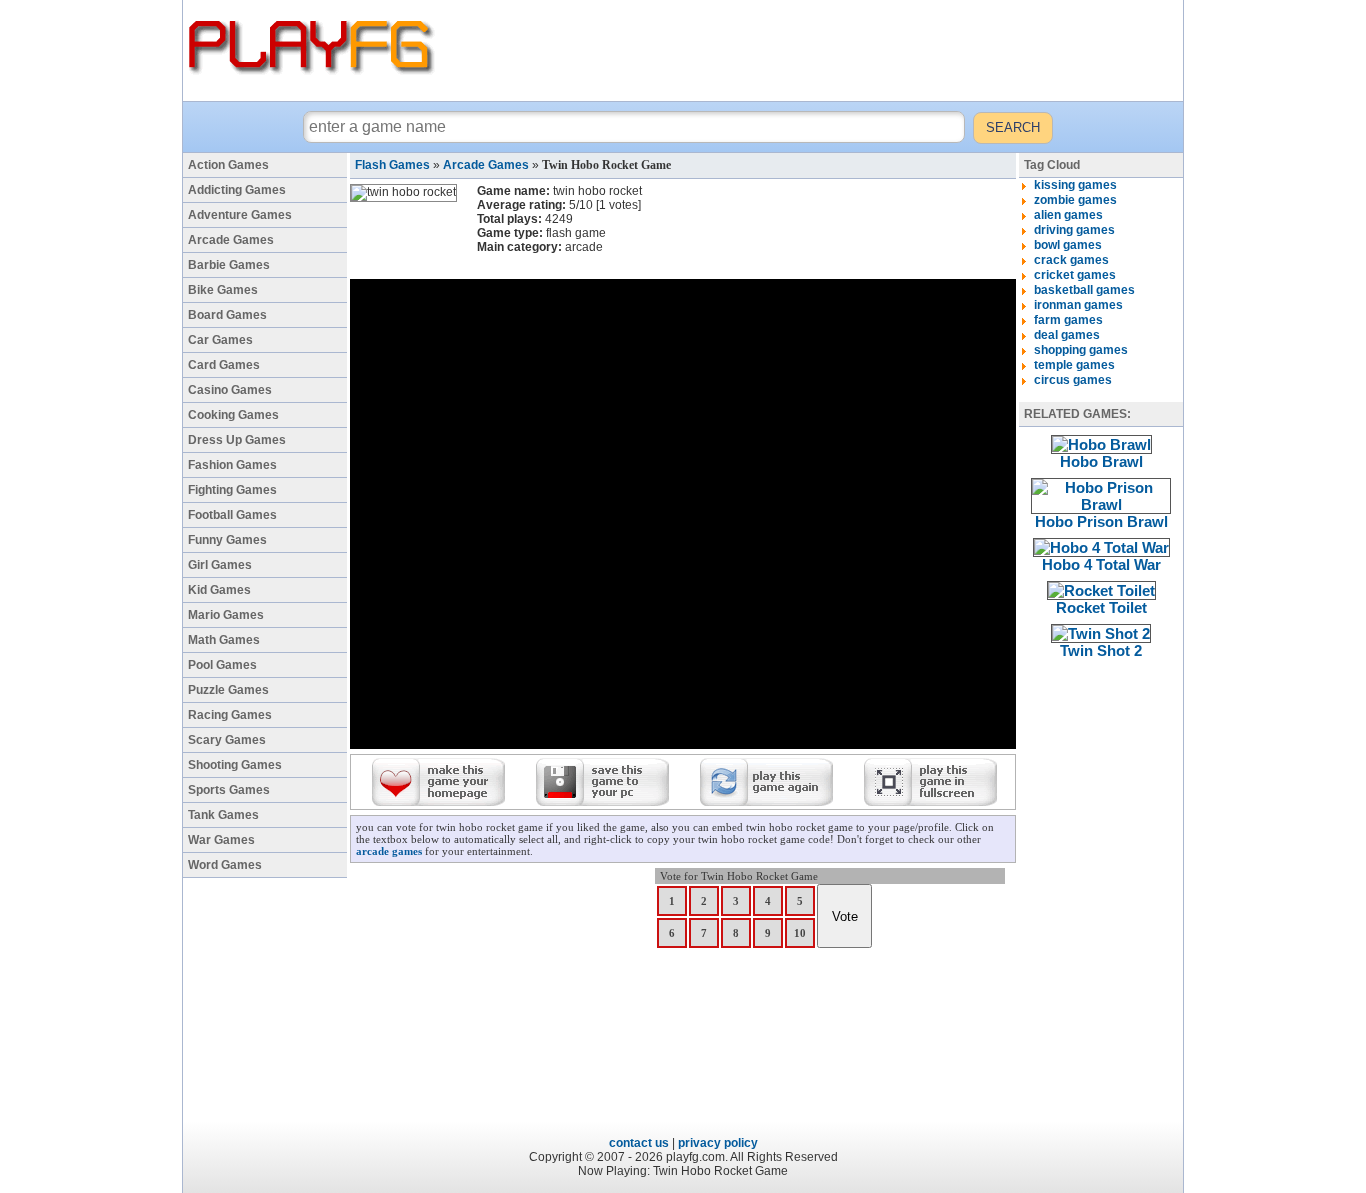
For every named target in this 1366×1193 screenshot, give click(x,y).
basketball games (1084, 290)
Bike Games (223, 290)
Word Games (225, 865)
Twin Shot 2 (1101, 650)
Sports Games (229, 790)
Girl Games (220, 565)
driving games (1074, 230)
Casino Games (230, 390)
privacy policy (718, 1143)
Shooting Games (235, 765)
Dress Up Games (237, 440)
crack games (1071, 260)
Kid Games (219, 590)
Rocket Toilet (1101, 607)
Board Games (227, 315)
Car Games (220, 340)
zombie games (1075, 200)
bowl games (1068, 245)
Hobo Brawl (1101, 461)
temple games (1074, 365)
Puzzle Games (228, 690)
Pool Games (222, 665)
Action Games (228, 165)
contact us (639, 1143)
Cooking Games (233, 415)
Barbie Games (229, 265)
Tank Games (223, 815)
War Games (221, 840)
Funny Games (227, 540)
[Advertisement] (812, 50)
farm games (1068, 320)
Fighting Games (232, 490)
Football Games (232, 515)
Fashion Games (232, 465)
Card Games (224, 365)
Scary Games (227, 740)
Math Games (224, 640)
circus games (1073, 380)
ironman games (1078, 305)
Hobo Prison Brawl (1101, 521)
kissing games (1075, 185)
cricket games (1075, 275)
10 (800, 933)
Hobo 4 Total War (1101, 564)
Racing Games (230, 715)
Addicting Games (237, 190)
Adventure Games (240, 215)
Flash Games (392, 165)
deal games (1067, 335)
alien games (1068, 215)
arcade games (389, 851)
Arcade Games (231, 240)
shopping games (1081, 350)
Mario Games (226, 615)
